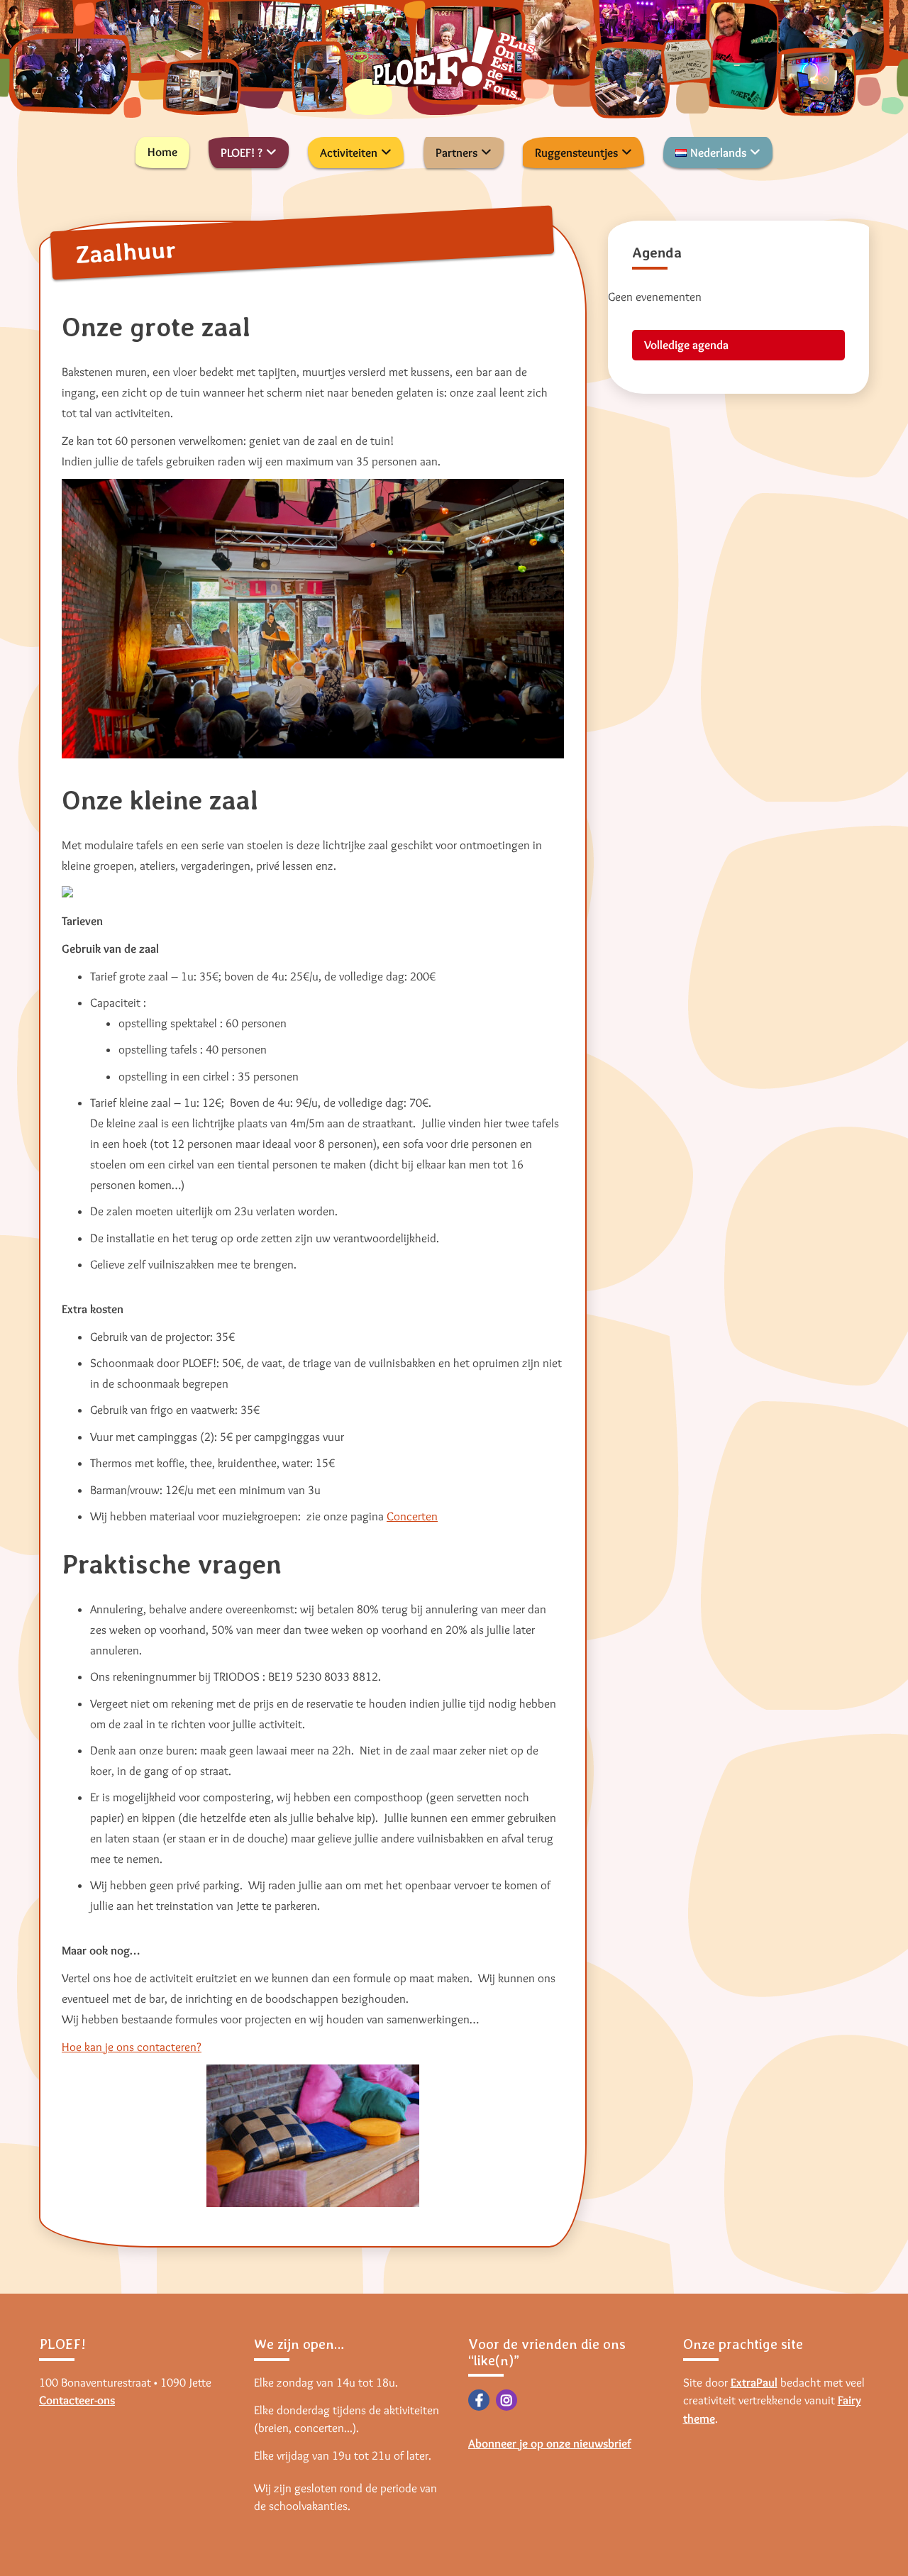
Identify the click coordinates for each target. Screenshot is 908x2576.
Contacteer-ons (77, 2400)
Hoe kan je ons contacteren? (132, 2047)
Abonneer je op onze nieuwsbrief (550, 2443)
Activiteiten (349, 153)
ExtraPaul (754, 2382)
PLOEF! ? (242, 153)
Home (162, 152)
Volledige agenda (686, 345)
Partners (456, 153)
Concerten (412, 1516)
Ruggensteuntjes (576, 153)
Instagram (506, 2400)
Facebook (479, 2400)
